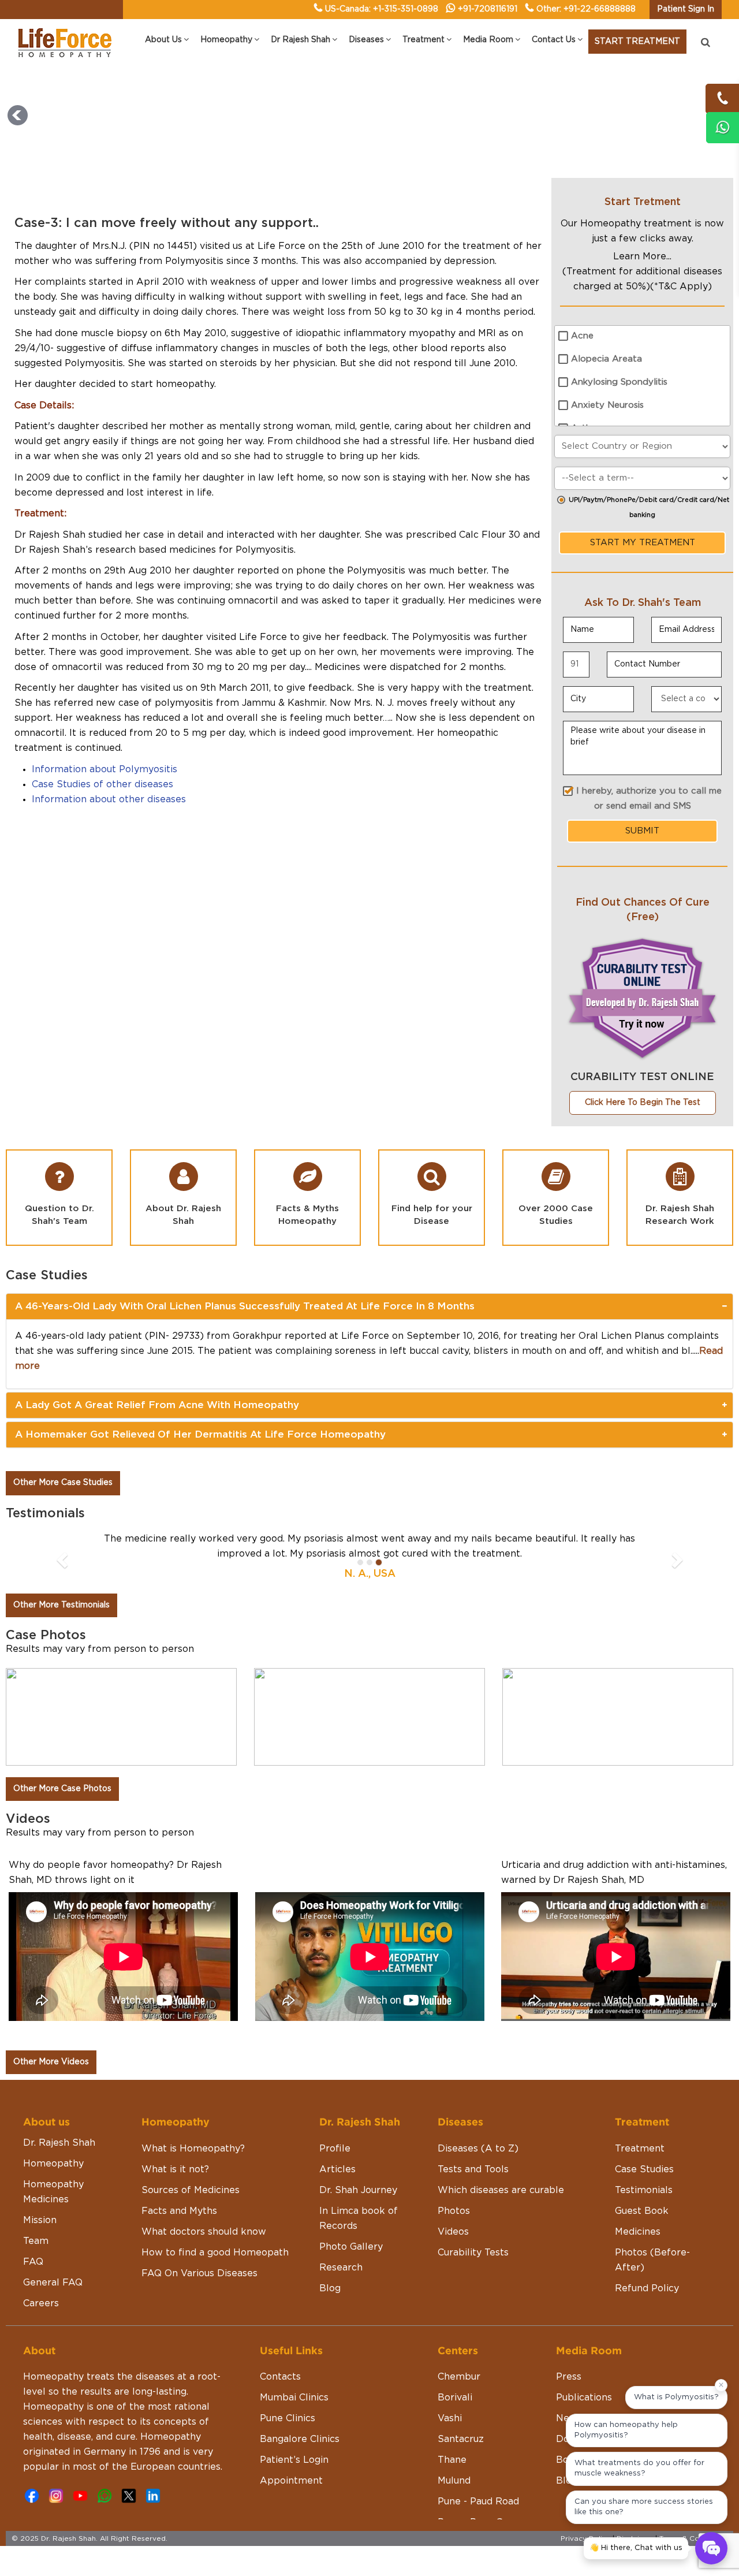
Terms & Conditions (693, 2538)
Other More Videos (51, 2062)
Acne (582, 336)
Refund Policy (647, 2288)
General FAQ (53, 2283)
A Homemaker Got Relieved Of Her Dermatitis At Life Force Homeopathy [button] (200, 1434)
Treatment (640, 2149)
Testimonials (644, 2190)
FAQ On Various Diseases (199, 2273)
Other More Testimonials (61, 1605)
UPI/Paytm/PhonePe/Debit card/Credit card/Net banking (649, 507)
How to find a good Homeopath (215, 2253)
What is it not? (175, 2169)
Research (341, 2268)
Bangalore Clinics (300, 2439)
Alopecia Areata (606, 359)
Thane (452, 2460)
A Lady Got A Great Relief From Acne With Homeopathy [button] (157, 1405)
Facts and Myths (179, 2211)
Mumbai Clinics (294, 2398)
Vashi (450, 2418)
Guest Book (642, 2211)
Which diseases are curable (501, 2190)
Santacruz (461, 2439)
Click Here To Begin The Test (643, 1103)
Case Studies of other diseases (102, 784)
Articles (337, 2169)
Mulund (454, 2481)
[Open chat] (711, 2548)
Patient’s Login (294, 2460)
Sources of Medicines (191, 2190)
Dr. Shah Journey (358, 2190)
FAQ (33, 2262)
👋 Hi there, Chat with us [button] (636, 2548)
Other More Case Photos (62, 1789)
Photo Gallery (351, 2247)
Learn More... (642, 256)
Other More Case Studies (63, 1483)
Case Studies (644, 2169)
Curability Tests (473, 2253)
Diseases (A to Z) (478, 2149)
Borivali (455, 2398)
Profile (335, 2149)
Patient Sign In (686, 9)
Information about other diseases (109, 799)
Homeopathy (53, 2164)
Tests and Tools (473, 2169)
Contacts (280, 2377)
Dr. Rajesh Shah (59, 2143)
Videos (453, 2232)
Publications (584, 2398)
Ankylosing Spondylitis (619, 382)
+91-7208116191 (488, 9)
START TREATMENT (637, 42)
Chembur (459, 2377)
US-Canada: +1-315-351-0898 (382, 9)
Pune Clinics (288, 2418)
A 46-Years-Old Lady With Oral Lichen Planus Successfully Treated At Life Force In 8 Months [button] (245, 1306)
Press (569, 2377)
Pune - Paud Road (478, 2501)
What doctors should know (204, 2232)
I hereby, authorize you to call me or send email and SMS (649, 799)
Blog (330, 2288)
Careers (41, 2303)
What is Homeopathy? (193, 2149)
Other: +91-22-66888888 (586, 9)
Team (36, 2241)
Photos (454, 2211)
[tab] (369, 1306)
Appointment (291, 2481)
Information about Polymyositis (104, 769)
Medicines (638, 2232)
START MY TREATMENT (643, 543)
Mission (40, 2220)
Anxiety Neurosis (607, 405)
